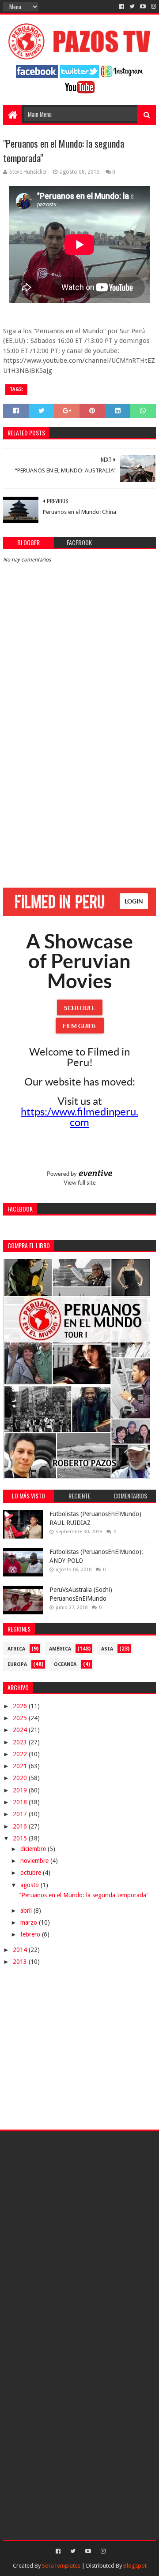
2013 (21, 1962)
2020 (21, 1778)
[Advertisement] (79, 792)
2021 (21, 1766)
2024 (21, 1730)
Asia (107, 1649)
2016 (21, 1826)
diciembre (34, 1849)
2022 (21, 1754)
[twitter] (132, 7)
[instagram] (153, 7)
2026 (21, 1706)
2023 (21, 1742)
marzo (30, 1922)
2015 (21, 1838)
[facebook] (122, 7)
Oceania (65, 1664)
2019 (21, 1790)
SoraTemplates (61, 2566)
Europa (17, 1664)
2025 (21, 1718)
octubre (32, 1873)
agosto (30, 1885)
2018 (21, 1802)
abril (27, 1911)
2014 (21, 1950)
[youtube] (143, 7)
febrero (31, 1934)
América (60, 1649)
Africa (16, 1649)
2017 (21, 1814)
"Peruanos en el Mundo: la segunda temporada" (84, 1895)
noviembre (35, 1861)
